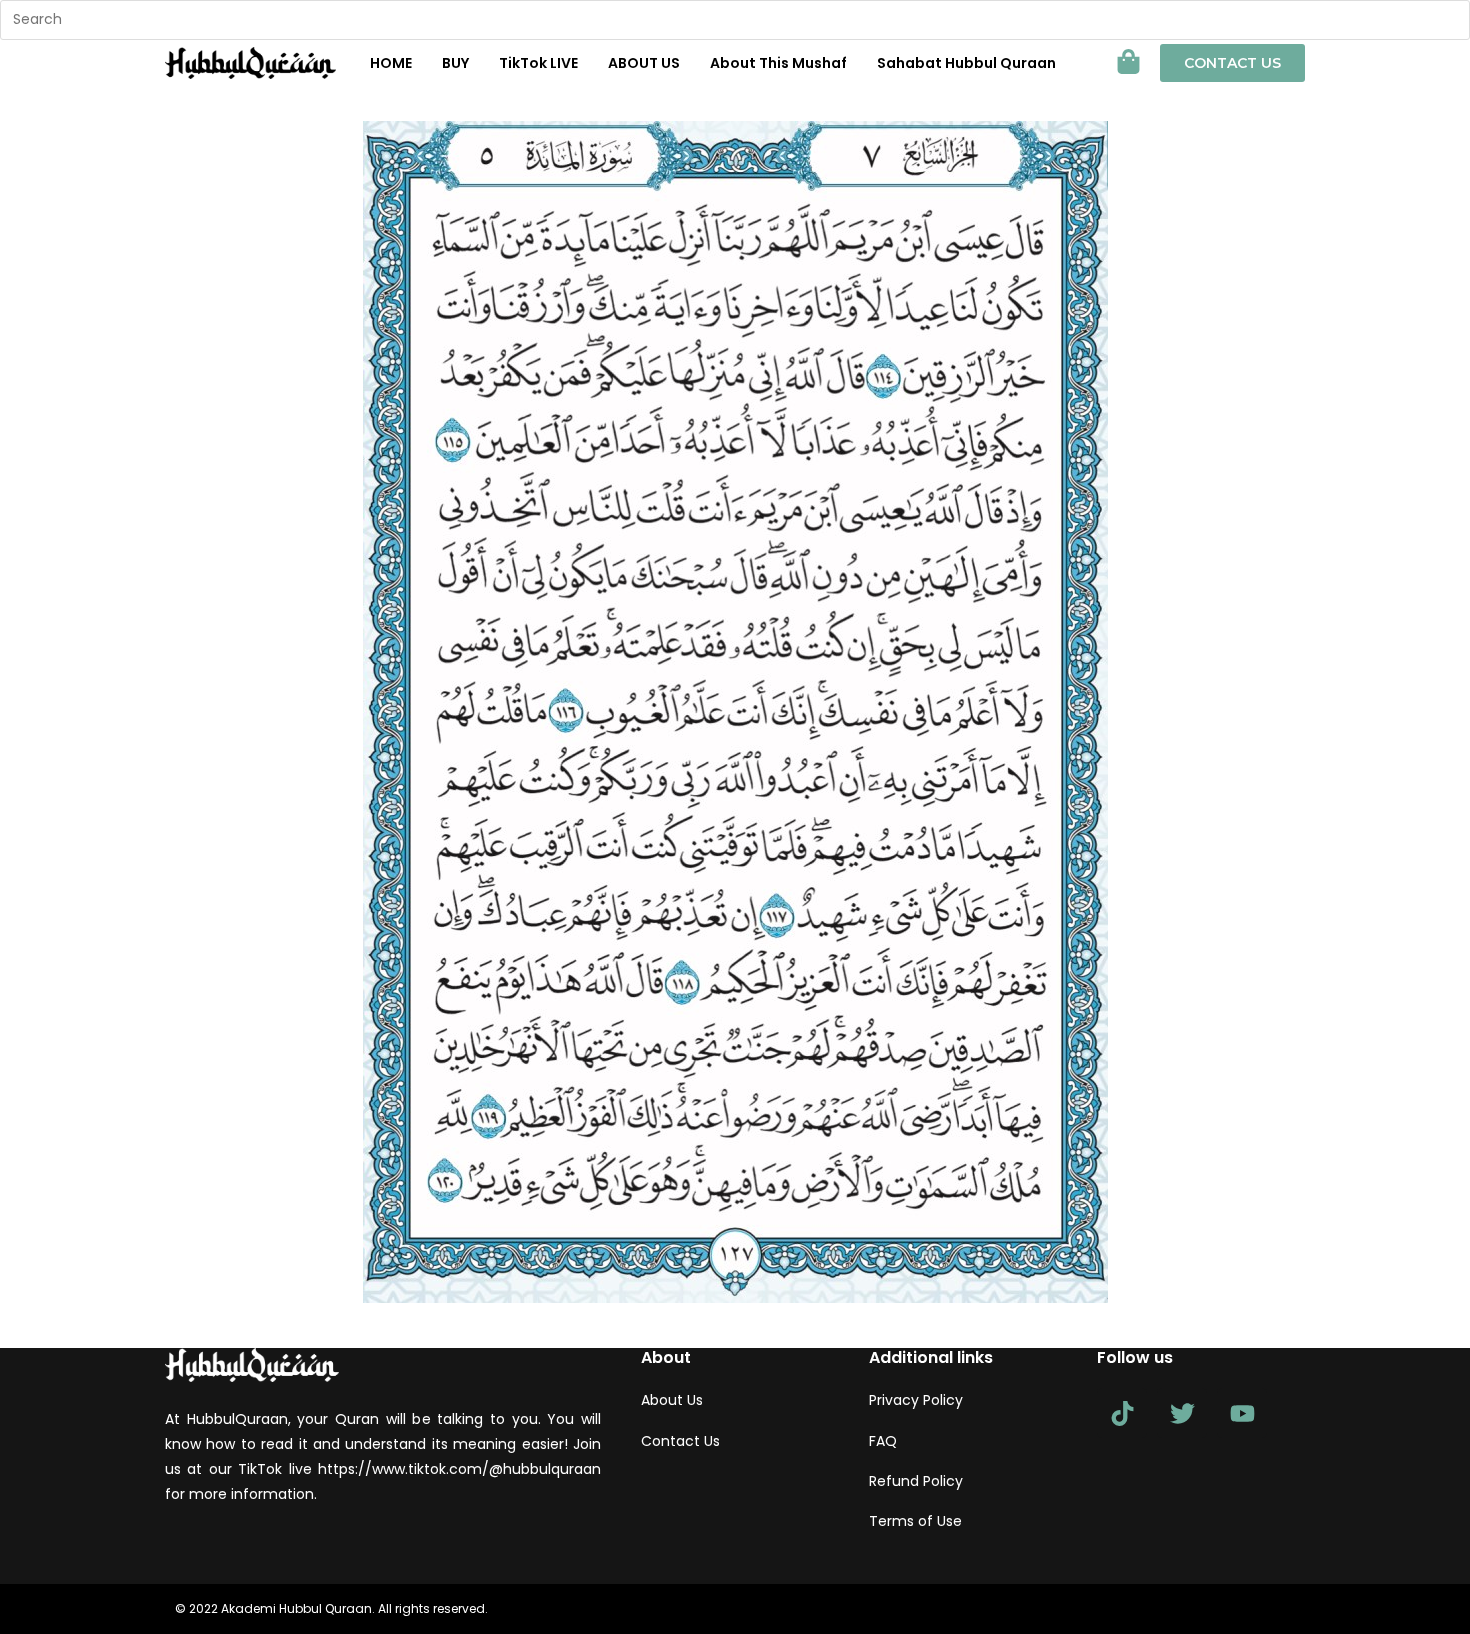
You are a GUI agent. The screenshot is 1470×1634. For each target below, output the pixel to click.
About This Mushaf (778, 63)
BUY (455, 63)
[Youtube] (1242, 1413)
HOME (391, 63)
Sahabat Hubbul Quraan (966, 63)
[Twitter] (1182, 1413)
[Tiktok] (1122, 1413)
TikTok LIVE (538, 63)
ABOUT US (644, 63)
